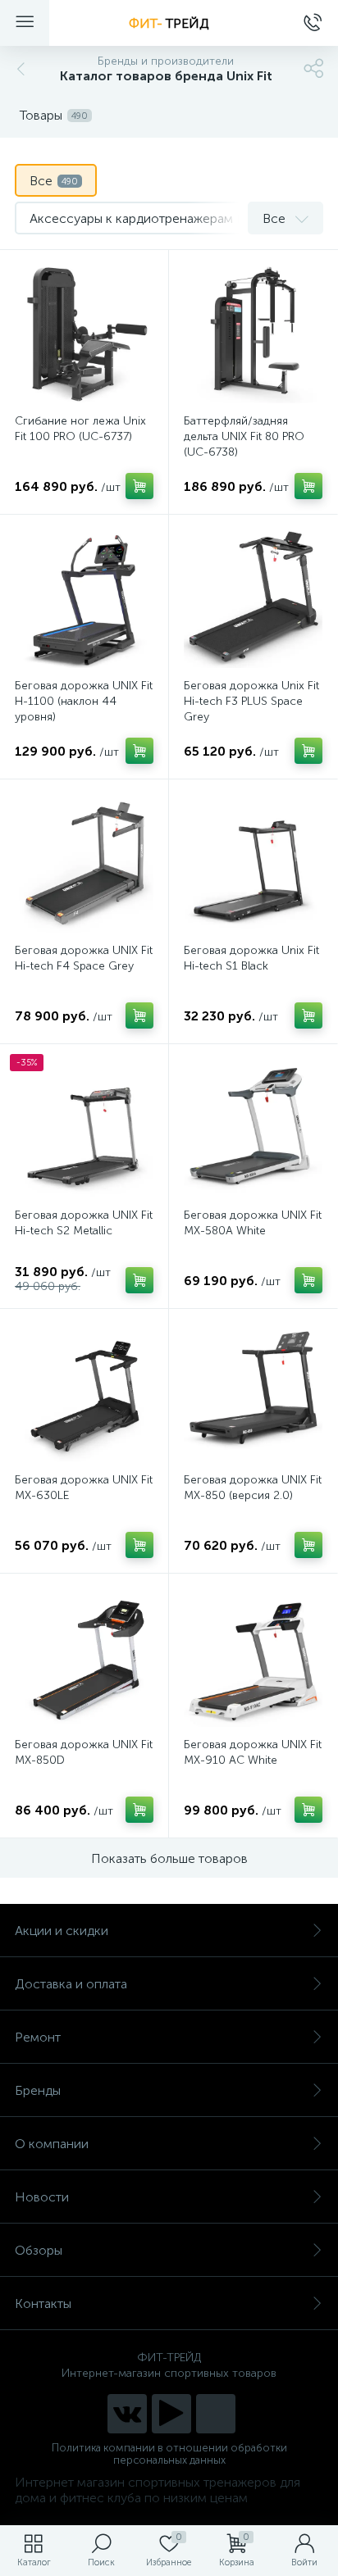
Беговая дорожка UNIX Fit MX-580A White (253, 1223)
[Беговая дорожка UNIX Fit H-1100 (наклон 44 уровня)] (84, 599)
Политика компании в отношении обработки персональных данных (169, 2454)
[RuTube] (171, 2414)
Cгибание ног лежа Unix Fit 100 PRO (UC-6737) (80, 429)
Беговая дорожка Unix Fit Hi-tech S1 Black (251, 958)
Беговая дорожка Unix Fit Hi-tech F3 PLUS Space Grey (251, 701)
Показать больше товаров (169, 1858)
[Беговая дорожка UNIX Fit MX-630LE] (84, 1393)
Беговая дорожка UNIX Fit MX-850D (84, 1752)
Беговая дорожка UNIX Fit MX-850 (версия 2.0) (253, 1488)
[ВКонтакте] (127, 2414)
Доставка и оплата (71, 1984)
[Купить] (139, 486)
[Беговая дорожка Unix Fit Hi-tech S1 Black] (253, 863)
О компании (52, 2144)
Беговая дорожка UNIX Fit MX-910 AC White (253, 1752)
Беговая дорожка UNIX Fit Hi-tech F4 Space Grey (84, 958)
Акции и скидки (62, 1931)
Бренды (38, 2090)
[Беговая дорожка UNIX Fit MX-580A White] (253, 1128)
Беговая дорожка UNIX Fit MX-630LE (84, 1488)
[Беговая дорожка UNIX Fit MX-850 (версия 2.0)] (253, 1393)
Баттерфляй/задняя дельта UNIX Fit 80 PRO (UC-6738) (244, 436)
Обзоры (39, 2250)
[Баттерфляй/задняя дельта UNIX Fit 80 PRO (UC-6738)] (253, 334)
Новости (42, 2197)
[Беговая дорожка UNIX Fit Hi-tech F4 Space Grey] (84, 863)
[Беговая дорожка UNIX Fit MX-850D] (84, 1658)
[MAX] (216, 2414)
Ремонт (38, 2037)
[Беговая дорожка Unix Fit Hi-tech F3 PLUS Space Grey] (253, 599)
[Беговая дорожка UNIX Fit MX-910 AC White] (253, 1658)
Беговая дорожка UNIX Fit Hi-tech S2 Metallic (84, 1223)
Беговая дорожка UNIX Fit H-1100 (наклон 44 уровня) (84, 701)
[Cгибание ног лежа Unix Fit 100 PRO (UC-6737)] (84, 334)
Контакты (43, 2303)
